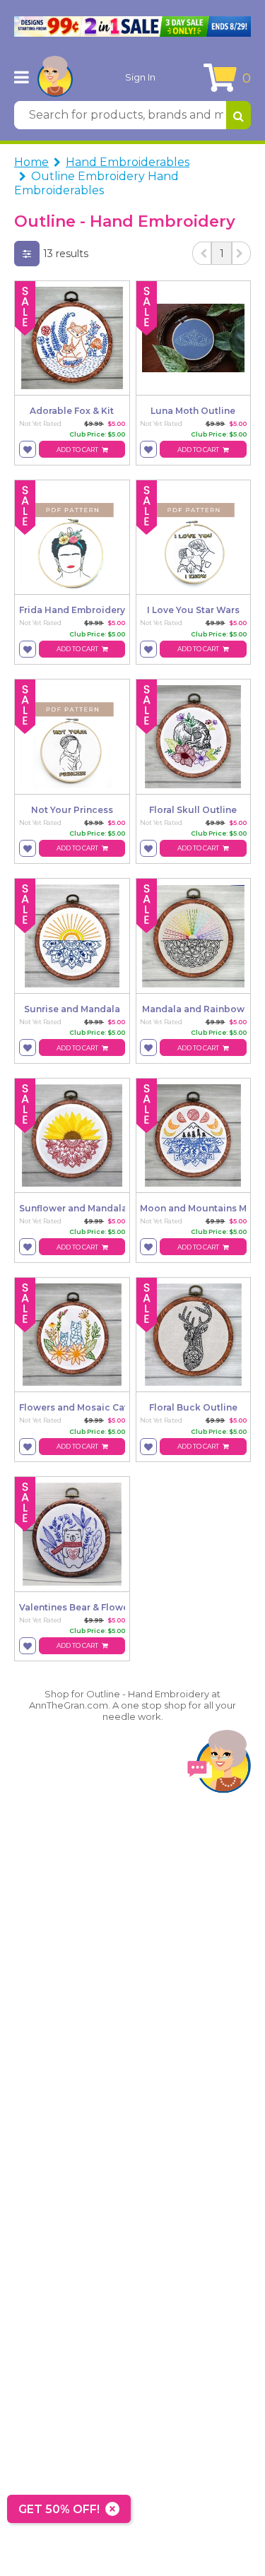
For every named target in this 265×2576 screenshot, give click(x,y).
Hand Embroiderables (128, 162)
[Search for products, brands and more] (238, 115)
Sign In (140, 77)
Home (31, 162)
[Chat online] (219, 1765)
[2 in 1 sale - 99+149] (132, 26)
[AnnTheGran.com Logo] (55, 77)
